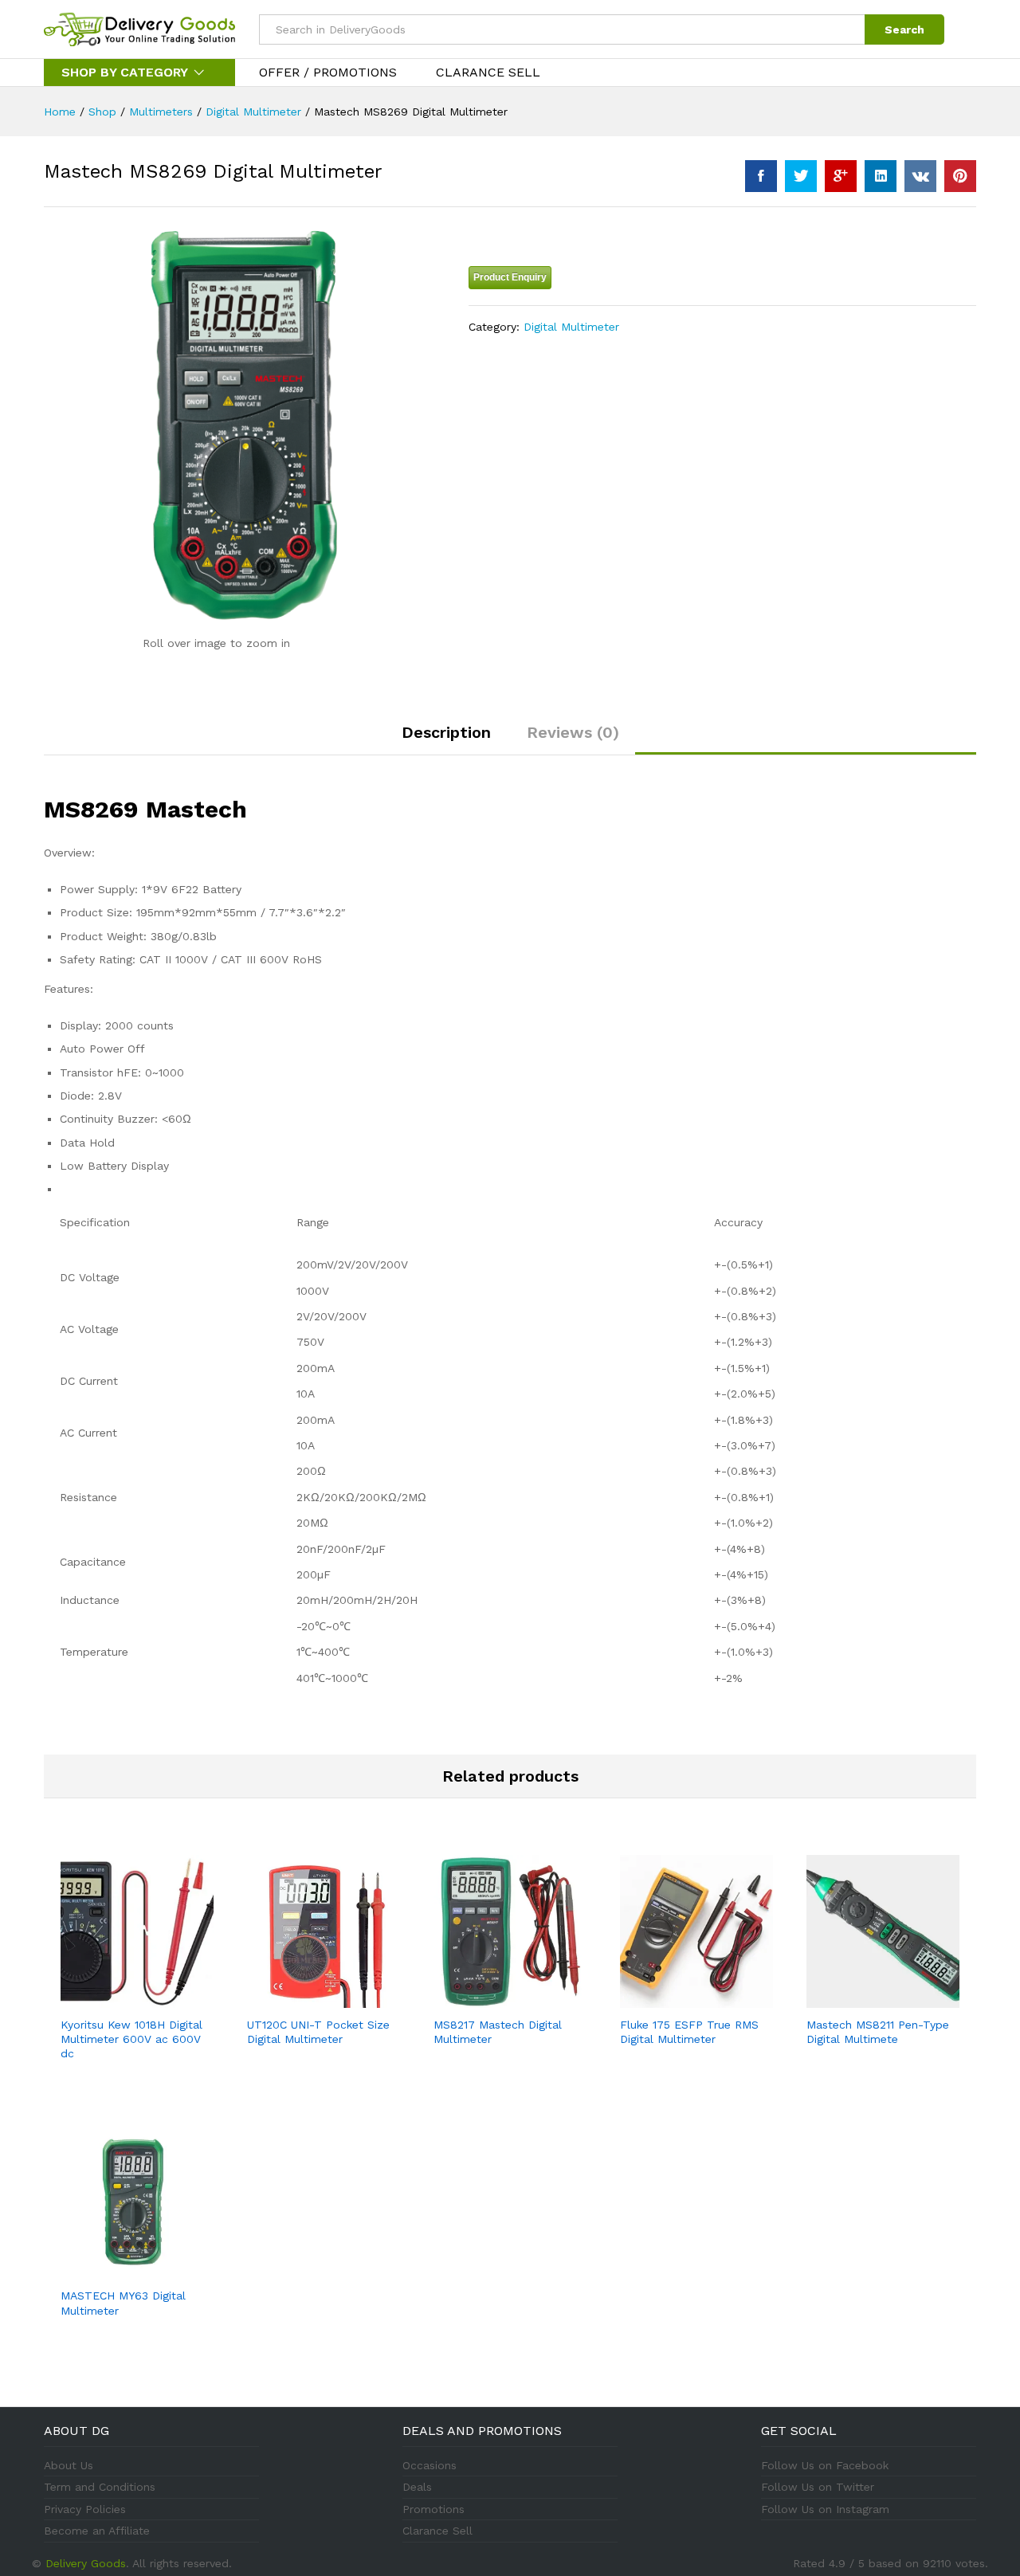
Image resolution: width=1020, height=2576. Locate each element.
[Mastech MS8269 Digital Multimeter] (761, 176)
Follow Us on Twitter (818, 2487)
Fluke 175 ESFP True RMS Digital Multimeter (689, 2032)
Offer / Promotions (328, 73)
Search (904, 29)
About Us (69, 2465)
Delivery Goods (86, 2563)
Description (446, 732)
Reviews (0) (573, 732)
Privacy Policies (85, 2509)
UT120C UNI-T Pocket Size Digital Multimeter (318, 2032)
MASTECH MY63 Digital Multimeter (123, 2303)
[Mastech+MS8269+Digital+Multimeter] (801, 176)
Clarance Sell (488, 73)
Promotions (433, 2509)
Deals (417, 2487)
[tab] (446, 739)
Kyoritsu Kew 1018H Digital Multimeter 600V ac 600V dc (131, 2039)
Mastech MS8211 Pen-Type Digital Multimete (878, 2032)
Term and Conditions (100, 2487)
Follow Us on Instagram (825, 2509)
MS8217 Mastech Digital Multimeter (498, 2032)
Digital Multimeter (571, 327)
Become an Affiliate (97, 2531)
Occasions (430, 2465)
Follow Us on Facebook (825, 2465)
